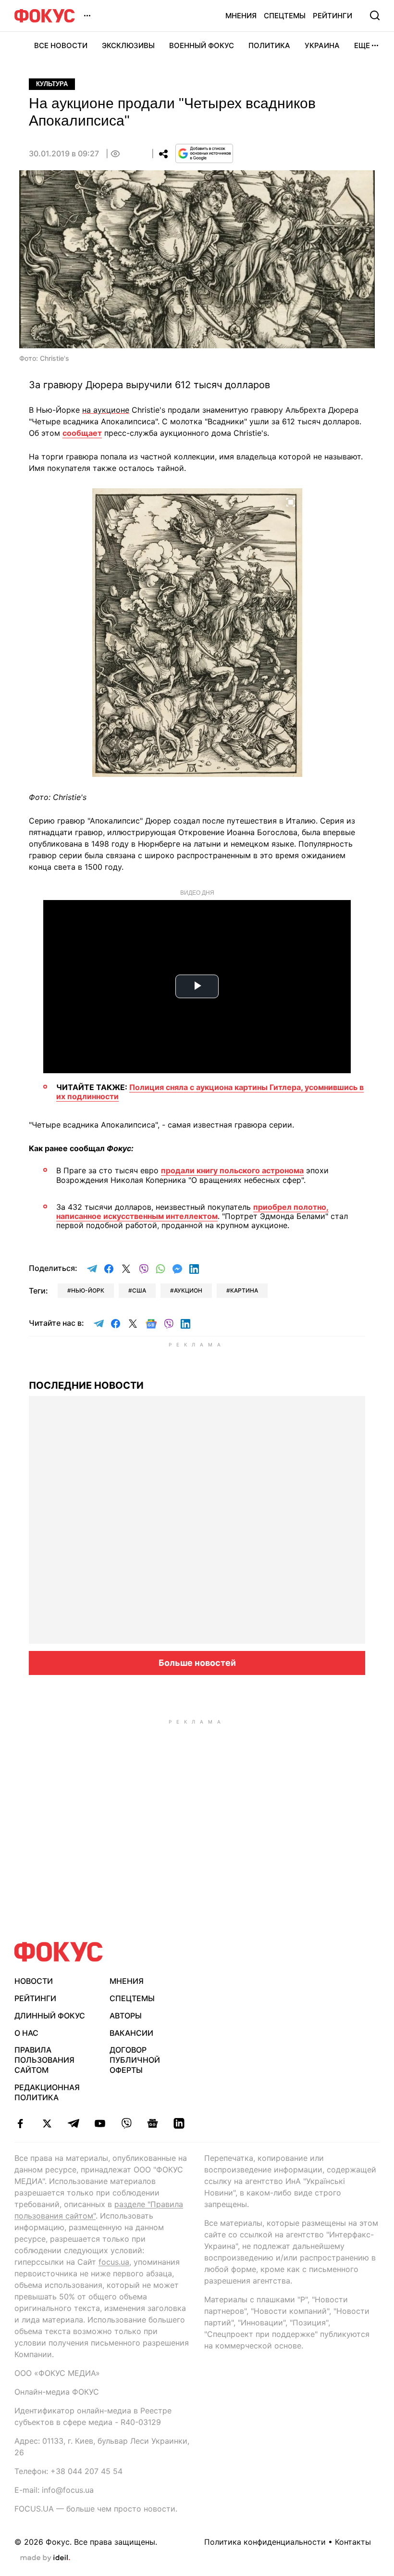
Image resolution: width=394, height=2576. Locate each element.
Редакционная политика (47, 2092)
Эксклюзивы (128, 45)
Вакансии (131, 2033)
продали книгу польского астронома (232, 1170)
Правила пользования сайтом (44, 2060)
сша (139, 1290)
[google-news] (153, 2123)
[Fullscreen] (291, 501)
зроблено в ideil (45, 2558)
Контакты (353, 2542)
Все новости (61, 45)
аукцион (188, 1290)
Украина (322, 45)
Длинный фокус (50, 2016)
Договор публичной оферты (135, 2060)
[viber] (126, 2123)
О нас (26, 2033)
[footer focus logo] (59, 1952)
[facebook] (20, 2123)
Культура (52, 84)
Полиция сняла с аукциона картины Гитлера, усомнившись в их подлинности (210, 1092)
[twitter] (47, 2123)
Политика (269, 45)
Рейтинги (332, 16)
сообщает (82, 433)
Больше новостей (197, 1663)
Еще (362, 45)
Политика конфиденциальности (265, 2542)
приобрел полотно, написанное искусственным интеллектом (192, 1212)
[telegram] (73, 2123)
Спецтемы (285, 16)
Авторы (126, 2016)
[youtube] (100, 2123)
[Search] (375, 15)
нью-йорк (88, 1290)
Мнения (241, 16)
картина (244, 1290)
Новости (34, 1981)
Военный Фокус (202, 45)
